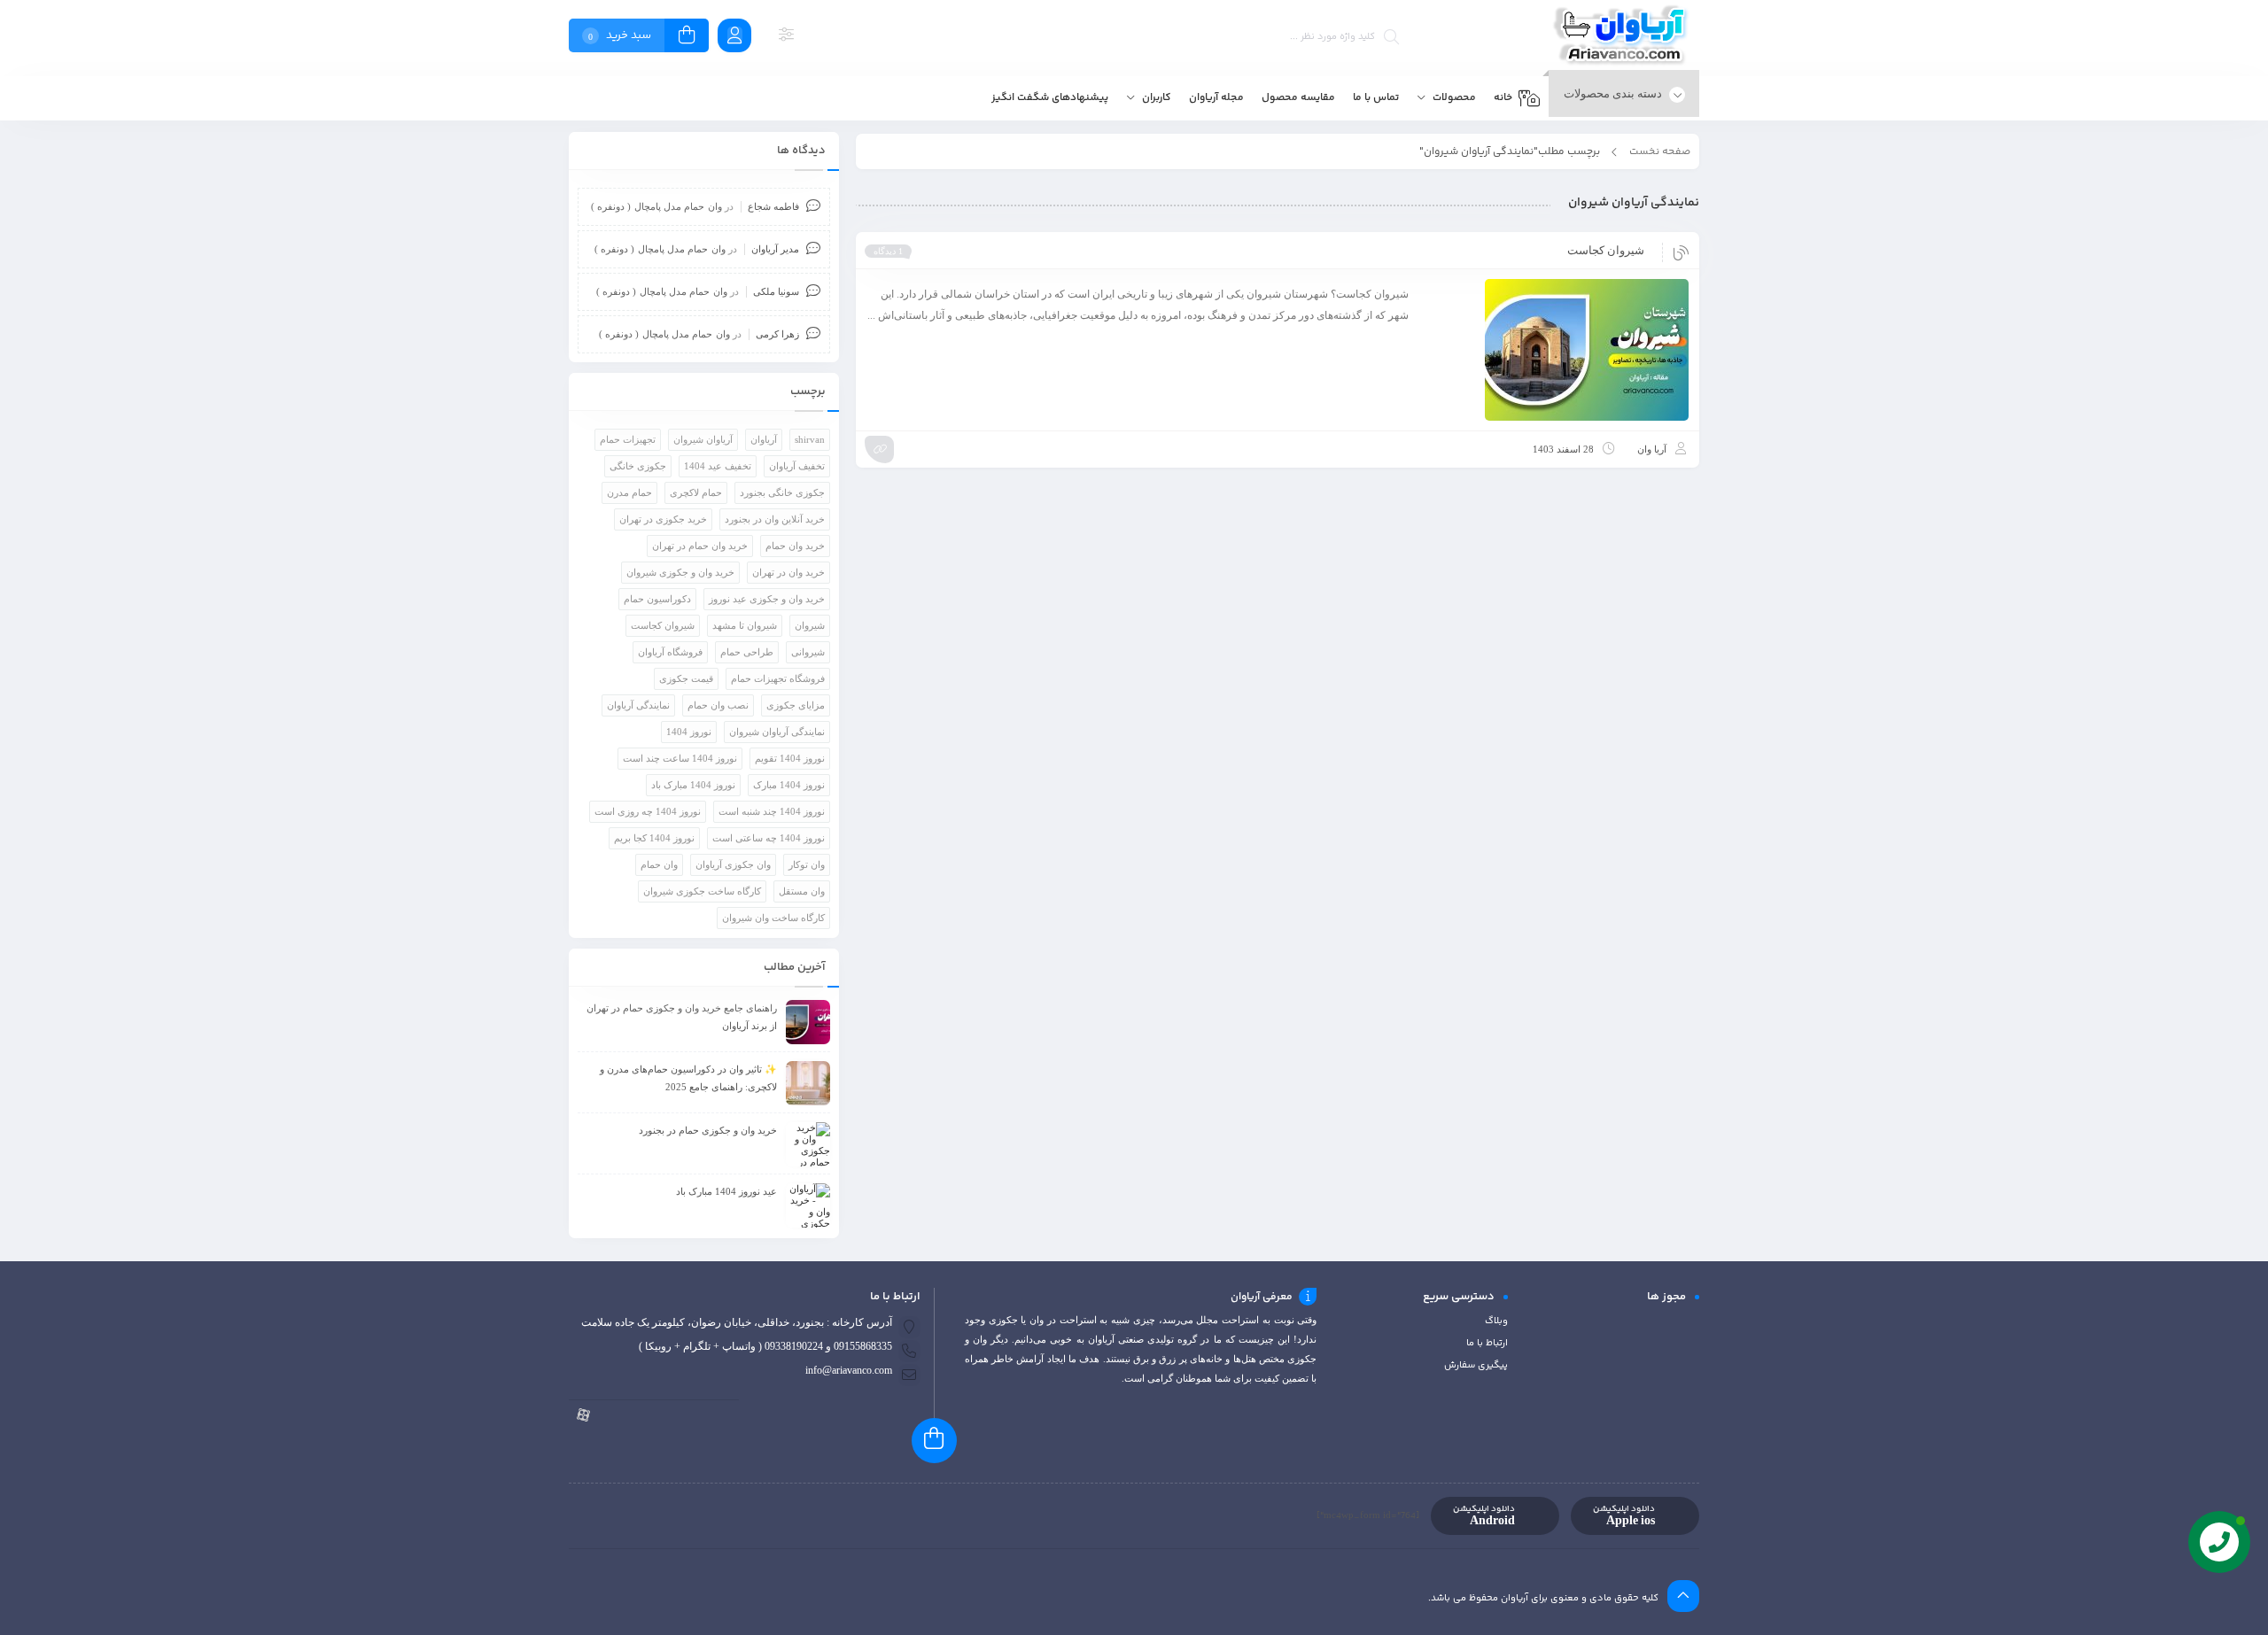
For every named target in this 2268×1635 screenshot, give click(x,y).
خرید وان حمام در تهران (700, 546)
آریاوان (764, 439)
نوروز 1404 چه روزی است (648, 811)
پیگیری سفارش (1476, 1365)
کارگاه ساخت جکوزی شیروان (702, 891)
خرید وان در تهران (788, 572)
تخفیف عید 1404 (718, 466)
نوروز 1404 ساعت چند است (680, 758)
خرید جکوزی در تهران (663, 519)
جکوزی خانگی (638, 466)
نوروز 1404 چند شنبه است (772, 811)
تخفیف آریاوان (797, 466)
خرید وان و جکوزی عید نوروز (767, 599)
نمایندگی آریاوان (638, 705)
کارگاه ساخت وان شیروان (773, 918)
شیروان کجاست (1606, 250)
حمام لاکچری (696, 492)
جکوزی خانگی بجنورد (782, 492)
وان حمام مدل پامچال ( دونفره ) (656, 206)
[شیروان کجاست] (1557, 350)
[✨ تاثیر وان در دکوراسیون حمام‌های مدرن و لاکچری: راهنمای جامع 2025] (808, 1083)
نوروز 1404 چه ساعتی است (769, 838)
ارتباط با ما (1487, 1343)
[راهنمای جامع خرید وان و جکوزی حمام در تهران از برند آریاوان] (808, 1022)
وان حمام (659, 864)
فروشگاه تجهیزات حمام (778, 678)
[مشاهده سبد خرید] (687, 38)
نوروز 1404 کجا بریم (654, 838)
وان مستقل (802, 891)
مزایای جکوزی (796, 705)
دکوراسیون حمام (657, 599)
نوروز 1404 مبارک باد (693, 785)
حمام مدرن (629, 492)
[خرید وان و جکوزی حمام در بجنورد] (808, 1144)
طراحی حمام (747, 652)
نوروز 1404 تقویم (790, 758)
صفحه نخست (1660, 152)
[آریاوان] (1623, 38)
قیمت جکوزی (686, 678)
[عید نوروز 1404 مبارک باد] (808, 1205)
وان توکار (807, 864)
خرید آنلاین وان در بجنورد (775, 519)
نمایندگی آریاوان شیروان (777, 732)
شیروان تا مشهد (745, 625)
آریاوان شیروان (703, 439)
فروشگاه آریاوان (670, 652)
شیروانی (808, 652)
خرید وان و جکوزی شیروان (680, 572)
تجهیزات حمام (628, 439)
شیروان (810, 625)
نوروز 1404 (689, 732)
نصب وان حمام (718, 705)
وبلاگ (1496, 1321)
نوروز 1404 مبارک (789, 785)
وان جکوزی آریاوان (733, 864)
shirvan (810, 439)
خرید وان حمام (795, 546)
